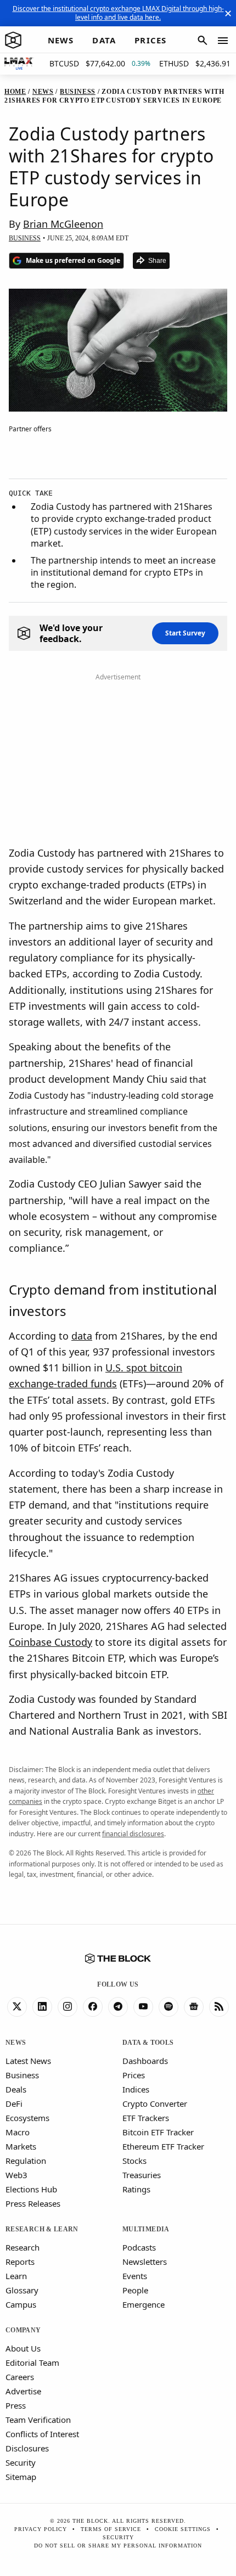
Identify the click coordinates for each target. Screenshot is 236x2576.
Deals (16, 2089)
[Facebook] (93, 2007)
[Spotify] (168, 2007)
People (135, 2290)
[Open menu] (223, 41)
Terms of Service (111, 2529)
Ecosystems (27, 2118)
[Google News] (194, 2007)
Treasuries (142, 2175)
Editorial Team (32, 2363)
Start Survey (185, 633)
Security (21, 2462)
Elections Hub (31, 2189)
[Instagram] (68, 2007)
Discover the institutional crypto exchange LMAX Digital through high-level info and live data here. (118, 13)
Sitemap (21, 2477)
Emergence (144, 2304)
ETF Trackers (146, 2118)
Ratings (136, 2189)
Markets (21, 2146)
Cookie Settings (183, 2529)
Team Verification (38, 2420)
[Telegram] (118, 2007)
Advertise (23, 2391)
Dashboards (145, 2061)
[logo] (13, 41)
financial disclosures (133, 1834)
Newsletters (145, 2262)
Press (16, 2405)
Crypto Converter (155, 2103)
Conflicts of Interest (42, 2434)
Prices (134, 2075)
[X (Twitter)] (17, 2007)
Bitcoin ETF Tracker (158, 2132)
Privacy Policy (41, 2529)
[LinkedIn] (42, 2007)
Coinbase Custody (50, 1642)
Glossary (22, 2290)
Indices (136, 2089)
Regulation (26, 2161)
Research (23, 2247)
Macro (18, 2132)
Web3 (16, 2175)
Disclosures (27, 2448)
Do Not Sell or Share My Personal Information (118, 2546)
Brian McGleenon (63, 224)
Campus (21, 2304)
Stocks (134, 2161)
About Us (23, 2348)
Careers (20, 2377)
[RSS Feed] (219, 2007)
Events (135, 2276)
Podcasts (139, 2247)
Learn (16, 2276)
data (82, 1336)
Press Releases (33, 2203)
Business (22, 2075)
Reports (20, 2262)
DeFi (14, 2103)
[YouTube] (143, 2007)
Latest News (28, 2061)
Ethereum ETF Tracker (163, 2146)
